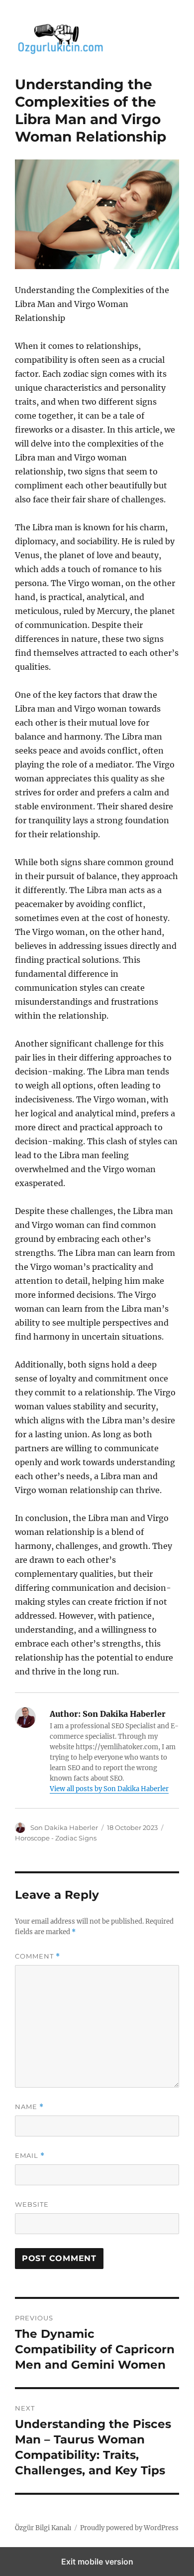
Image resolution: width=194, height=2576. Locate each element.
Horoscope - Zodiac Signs (56, 1838)
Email (30, 2156)
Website (32, 2204)
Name (29, 2107)
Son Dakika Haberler (64, 1827)
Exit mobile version (97, 2562)
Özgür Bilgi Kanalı (43, 2528)
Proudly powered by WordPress (129, 2528)
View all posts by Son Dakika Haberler (109, 1789)
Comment (38, 1956)
